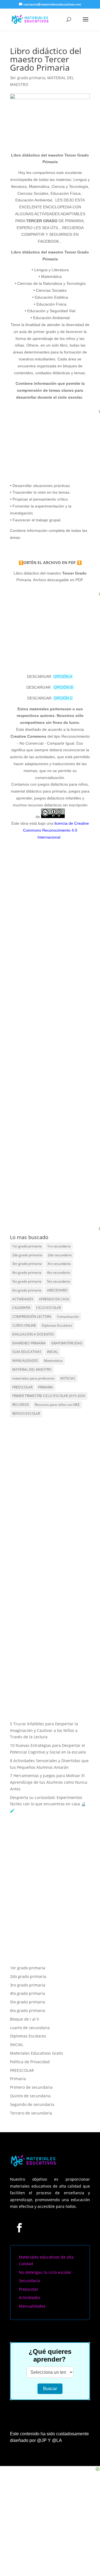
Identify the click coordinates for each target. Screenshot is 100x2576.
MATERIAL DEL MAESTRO (32, 1369)
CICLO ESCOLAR (48, 1308)
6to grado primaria (27, 1290)
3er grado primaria (28, 78)
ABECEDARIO (57, 1290)
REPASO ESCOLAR (26, 1413)
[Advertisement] (57, 1191)
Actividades (30, 2297)
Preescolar (29, 2289)
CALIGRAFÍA (21, 1308)
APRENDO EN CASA (54, 1299)
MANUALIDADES (25, 1361)
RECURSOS (21, 1405)
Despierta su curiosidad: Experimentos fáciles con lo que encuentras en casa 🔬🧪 (48, 1804)
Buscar (50, 2389)
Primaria (18, 2079)
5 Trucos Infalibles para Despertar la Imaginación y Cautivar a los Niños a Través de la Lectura (44, 1730)
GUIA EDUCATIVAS (27, 1352)
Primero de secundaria (31, 2087)
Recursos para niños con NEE (57, 1405)
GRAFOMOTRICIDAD (67, 1343)
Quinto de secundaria (30, 2096)
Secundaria (29, 2281)
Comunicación (68, 1317)
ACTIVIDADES (23, 1299)
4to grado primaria (27, 1272)
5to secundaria (58, 1281)
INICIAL (52, 1352)
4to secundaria (58, 1272)
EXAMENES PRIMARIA (29, 1343)
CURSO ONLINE (24, 1325)
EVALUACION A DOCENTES (33, 1334)
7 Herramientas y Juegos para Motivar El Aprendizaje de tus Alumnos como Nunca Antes (49, 1782)
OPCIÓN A (63, 676)
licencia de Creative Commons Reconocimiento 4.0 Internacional (56, 830)
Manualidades (32, 2306)
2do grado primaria (27, 1255)
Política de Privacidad (30, 2062)
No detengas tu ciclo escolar (45, 2272)
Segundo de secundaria (32, 2104)
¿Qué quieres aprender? (50, 2355)
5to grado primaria (27, 1281)
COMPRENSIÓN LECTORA (32, 1317)
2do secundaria (60, 1255)
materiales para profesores (33, 1378)
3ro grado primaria (28, 1985)
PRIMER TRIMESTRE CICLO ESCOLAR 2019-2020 (49, 1396)
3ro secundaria (59, 1264)
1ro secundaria (59, 1246)
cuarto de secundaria (30, 2028)
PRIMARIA (46, 1387)
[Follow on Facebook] (19, 2228)
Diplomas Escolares (57, 1325)
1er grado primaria (27, 1246)
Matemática (53, 1361)
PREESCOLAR (22, 1387)
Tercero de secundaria (31, 2113)
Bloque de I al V (24, 2019)
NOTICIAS (68, 1378)
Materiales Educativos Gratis (37, 2053)
